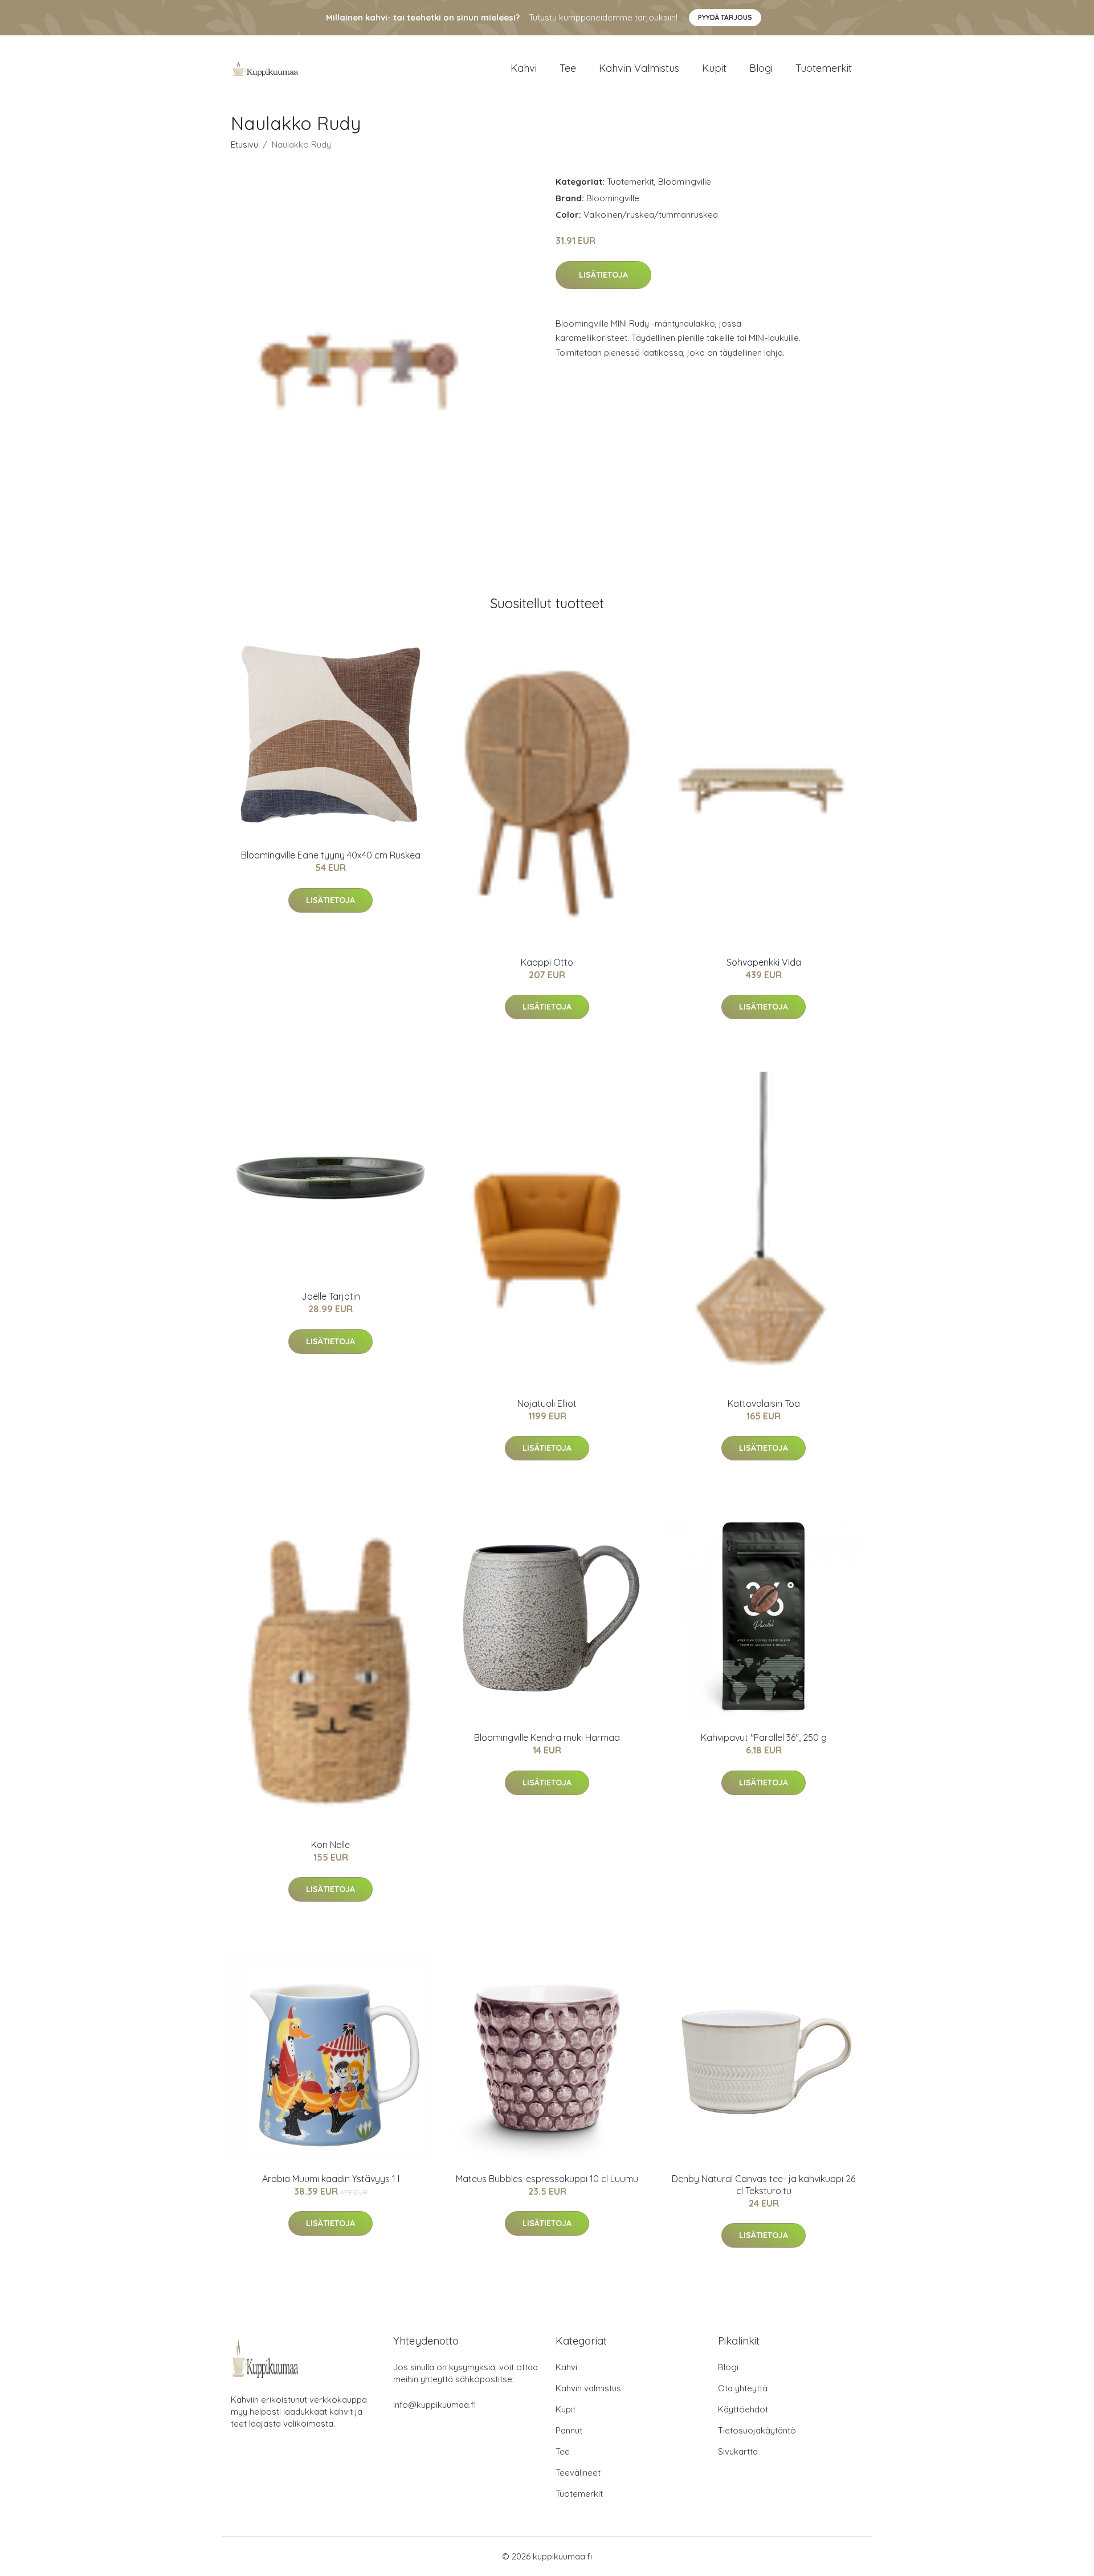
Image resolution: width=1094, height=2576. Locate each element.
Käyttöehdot (743, 2409)
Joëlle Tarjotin (331, 1296)
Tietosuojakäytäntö (757, 2430)
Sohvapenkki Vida (764, 962)
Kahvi (524, 68)
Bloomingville (685, 182)
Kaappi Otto (547, 962)
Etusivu (244, 145)
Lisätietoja (603, 275)
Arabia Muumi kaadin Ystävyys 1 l (331, 2179)
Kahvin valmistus (639, 68)
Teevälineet (578, 2473)
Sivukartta (738, 2451)
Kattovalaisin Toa (764, 1403)
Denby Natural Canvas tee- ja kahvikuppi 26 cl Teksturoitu (764, 2185)
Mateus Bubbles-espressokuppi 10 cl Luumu (547, 2179)
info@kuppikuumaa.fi (434, 2405)
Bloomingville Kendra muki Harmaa (547, 1737)
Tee (568, 68)
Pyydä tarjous (725, 17)
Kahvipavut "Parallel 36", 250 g (764, 1737)
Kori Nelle (330, 1845)
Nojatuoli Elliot (547, 1403)
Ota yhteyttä (743, 2388)
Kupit (714, 68)
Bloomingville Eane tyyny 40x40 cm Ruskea (331, 855)
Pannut (569, 2430)
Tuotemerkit (824, 68)
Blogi (761, 68)
